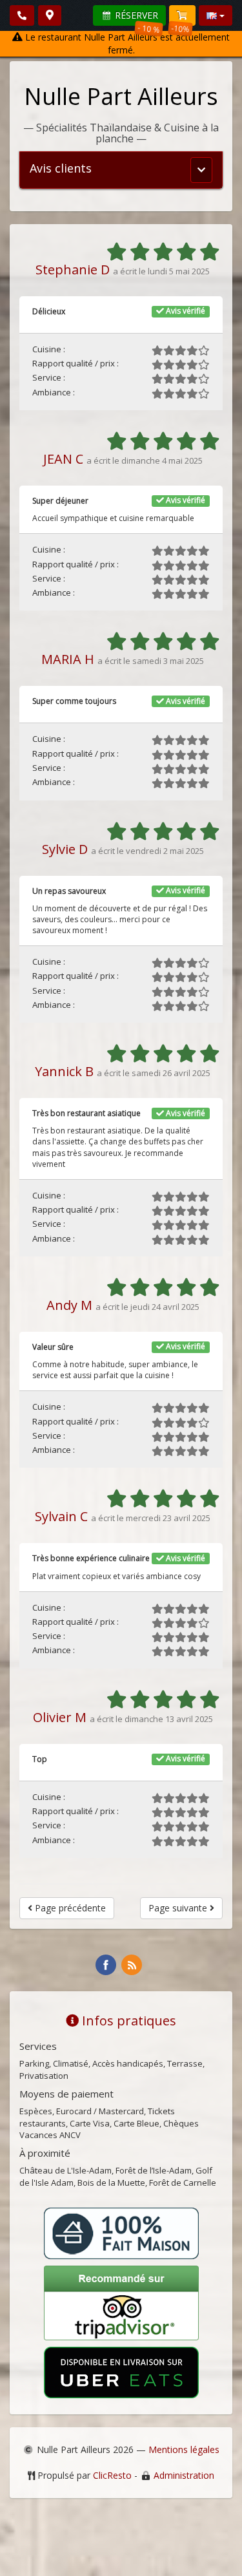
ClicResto (112, 2475)
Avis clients (61, 168)
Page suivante (179, 1908)
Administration (184, 2475)
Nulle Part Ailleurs (121, 96)
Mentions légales (184, 2449)
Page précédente (69, 1908)
